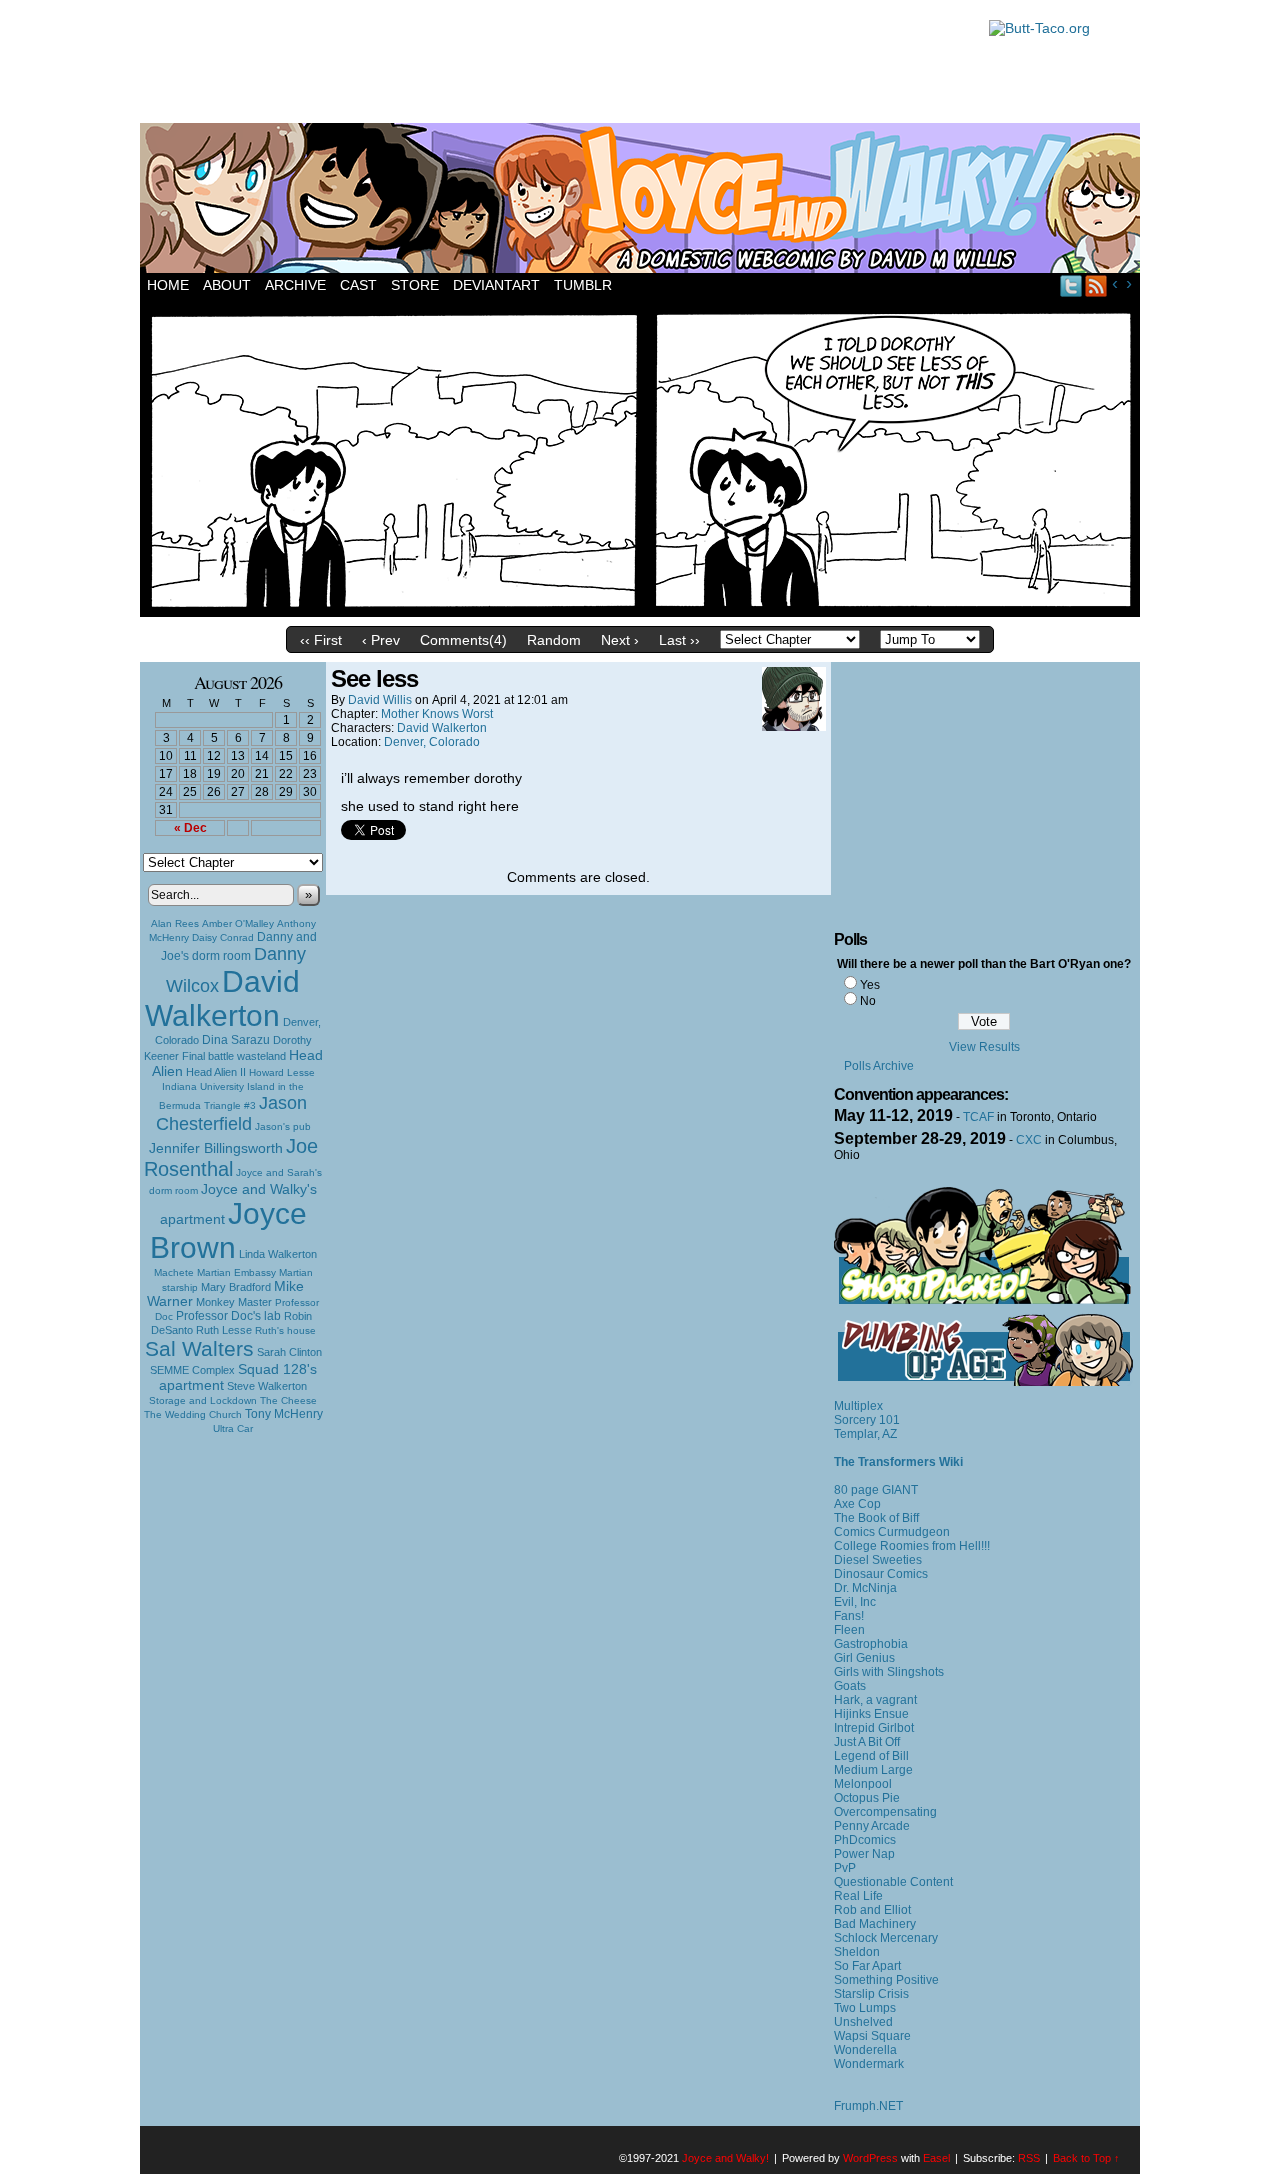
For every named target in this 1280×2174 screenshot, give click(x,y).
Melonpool (863, 1784)
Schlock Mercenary (886, 1938)
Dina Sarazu (236, 1040)
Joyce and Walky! (643, 201)
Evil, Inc (855, 1602)
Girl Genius (864, 1658)
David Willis (380, 700)
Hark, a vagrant (875, 1700)
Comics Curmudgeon (892, 1532)
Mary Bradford (236, 1287)
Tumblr (583, 285)
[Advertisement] (554, 65)
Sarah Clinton (289, 1352)
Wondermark (869, 2064)
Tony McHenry (284, 1414)
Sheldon (857, 1952)
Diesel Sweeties (878, 1560)
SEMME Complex (192, 1370)
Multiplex (858, 1406)
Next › (620, 640)
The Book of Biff (876, 1518)
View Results (984, 1047)
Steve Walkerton (267, 1386)
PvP (845, 1868)
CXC (1029, 1140)
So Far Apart (867, 1966)
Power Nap (864, 1854)
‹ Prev (381, 640)
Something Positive (886, 1980)
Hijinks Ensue (871, 1714)
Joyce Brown (228, 1230)
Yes (870, 985)
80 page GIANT (876, 1490)
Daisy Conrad (223, 937)
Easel (936, 2158)
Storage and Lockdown (203, 1400)
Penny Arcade (872, 1826)
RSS (1096, 285)
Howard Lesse (282, 1072)
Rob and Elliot (872, 1910)
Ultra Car (233, 1428)
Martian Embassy (236, 1272)
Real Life (858, 1896)
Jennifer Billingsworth (216, 1148)
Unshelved (863, 2022)
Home (168, 285)
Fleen (849, 1630)
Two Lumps (865, 2008)
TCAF (978, 1117)
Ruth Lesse (224, 1330)
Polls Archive (879, 1066)
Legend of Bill (871, 1756)
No (868, 1001)
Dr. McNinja (865, 1588)
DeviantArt (496, 285)
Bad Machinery (875, 1924)
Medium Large (873, 1770)
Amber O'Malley (238, 923)
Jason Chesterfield (232, 1113)
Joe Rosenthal (231, 1157)
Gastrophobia (871, 1644)
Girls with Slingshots (889, 1672)
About (227, 285)
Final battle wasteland (234, 1056)
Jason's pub (283, 1126)
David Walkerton (222, 998)
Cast (358, 285)
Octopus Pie (867, 1798)
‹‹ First (321, 640)
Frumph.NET (868, 2106)
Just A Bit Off (867, 1742)
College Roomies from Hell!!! (912, 1546)
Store (415, 285)
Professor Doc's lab (228, 1315)
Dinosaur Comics (881, 1574)
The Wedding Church (193, 1414)
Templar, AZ (865, 1434)
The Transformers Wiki (898, 1462)
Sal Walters (199, 1348)
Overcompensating (885, 1812)
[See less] (640, 612)
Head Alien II (216, 1072)
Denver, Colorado (432, 742)
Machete (174, 1272)
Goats (850, 1686)
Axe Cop (857, 1504)
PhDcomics (865, 1840)
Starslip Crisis (871, 1994)
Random (554, 640)
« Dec (190, 828)
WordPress (870, 2158)
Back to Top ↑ (1086, 2158)
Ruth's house (285, 1330)
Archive (295, 285)
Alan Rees (175, 923)
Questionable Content (893, 1882)
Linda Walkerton (278, 1254)
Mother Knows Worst (437, 714)
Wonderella (865, 2050)
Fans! (849, 1616)
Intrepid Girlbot (874, 1728)
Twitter (1071, 285)
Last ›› (679, 640)
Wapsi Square (872, 2036)
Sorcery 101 (867, 1420)
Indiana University (203, 1086)
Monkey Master (234, 1302)
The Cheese (288, 1400)
